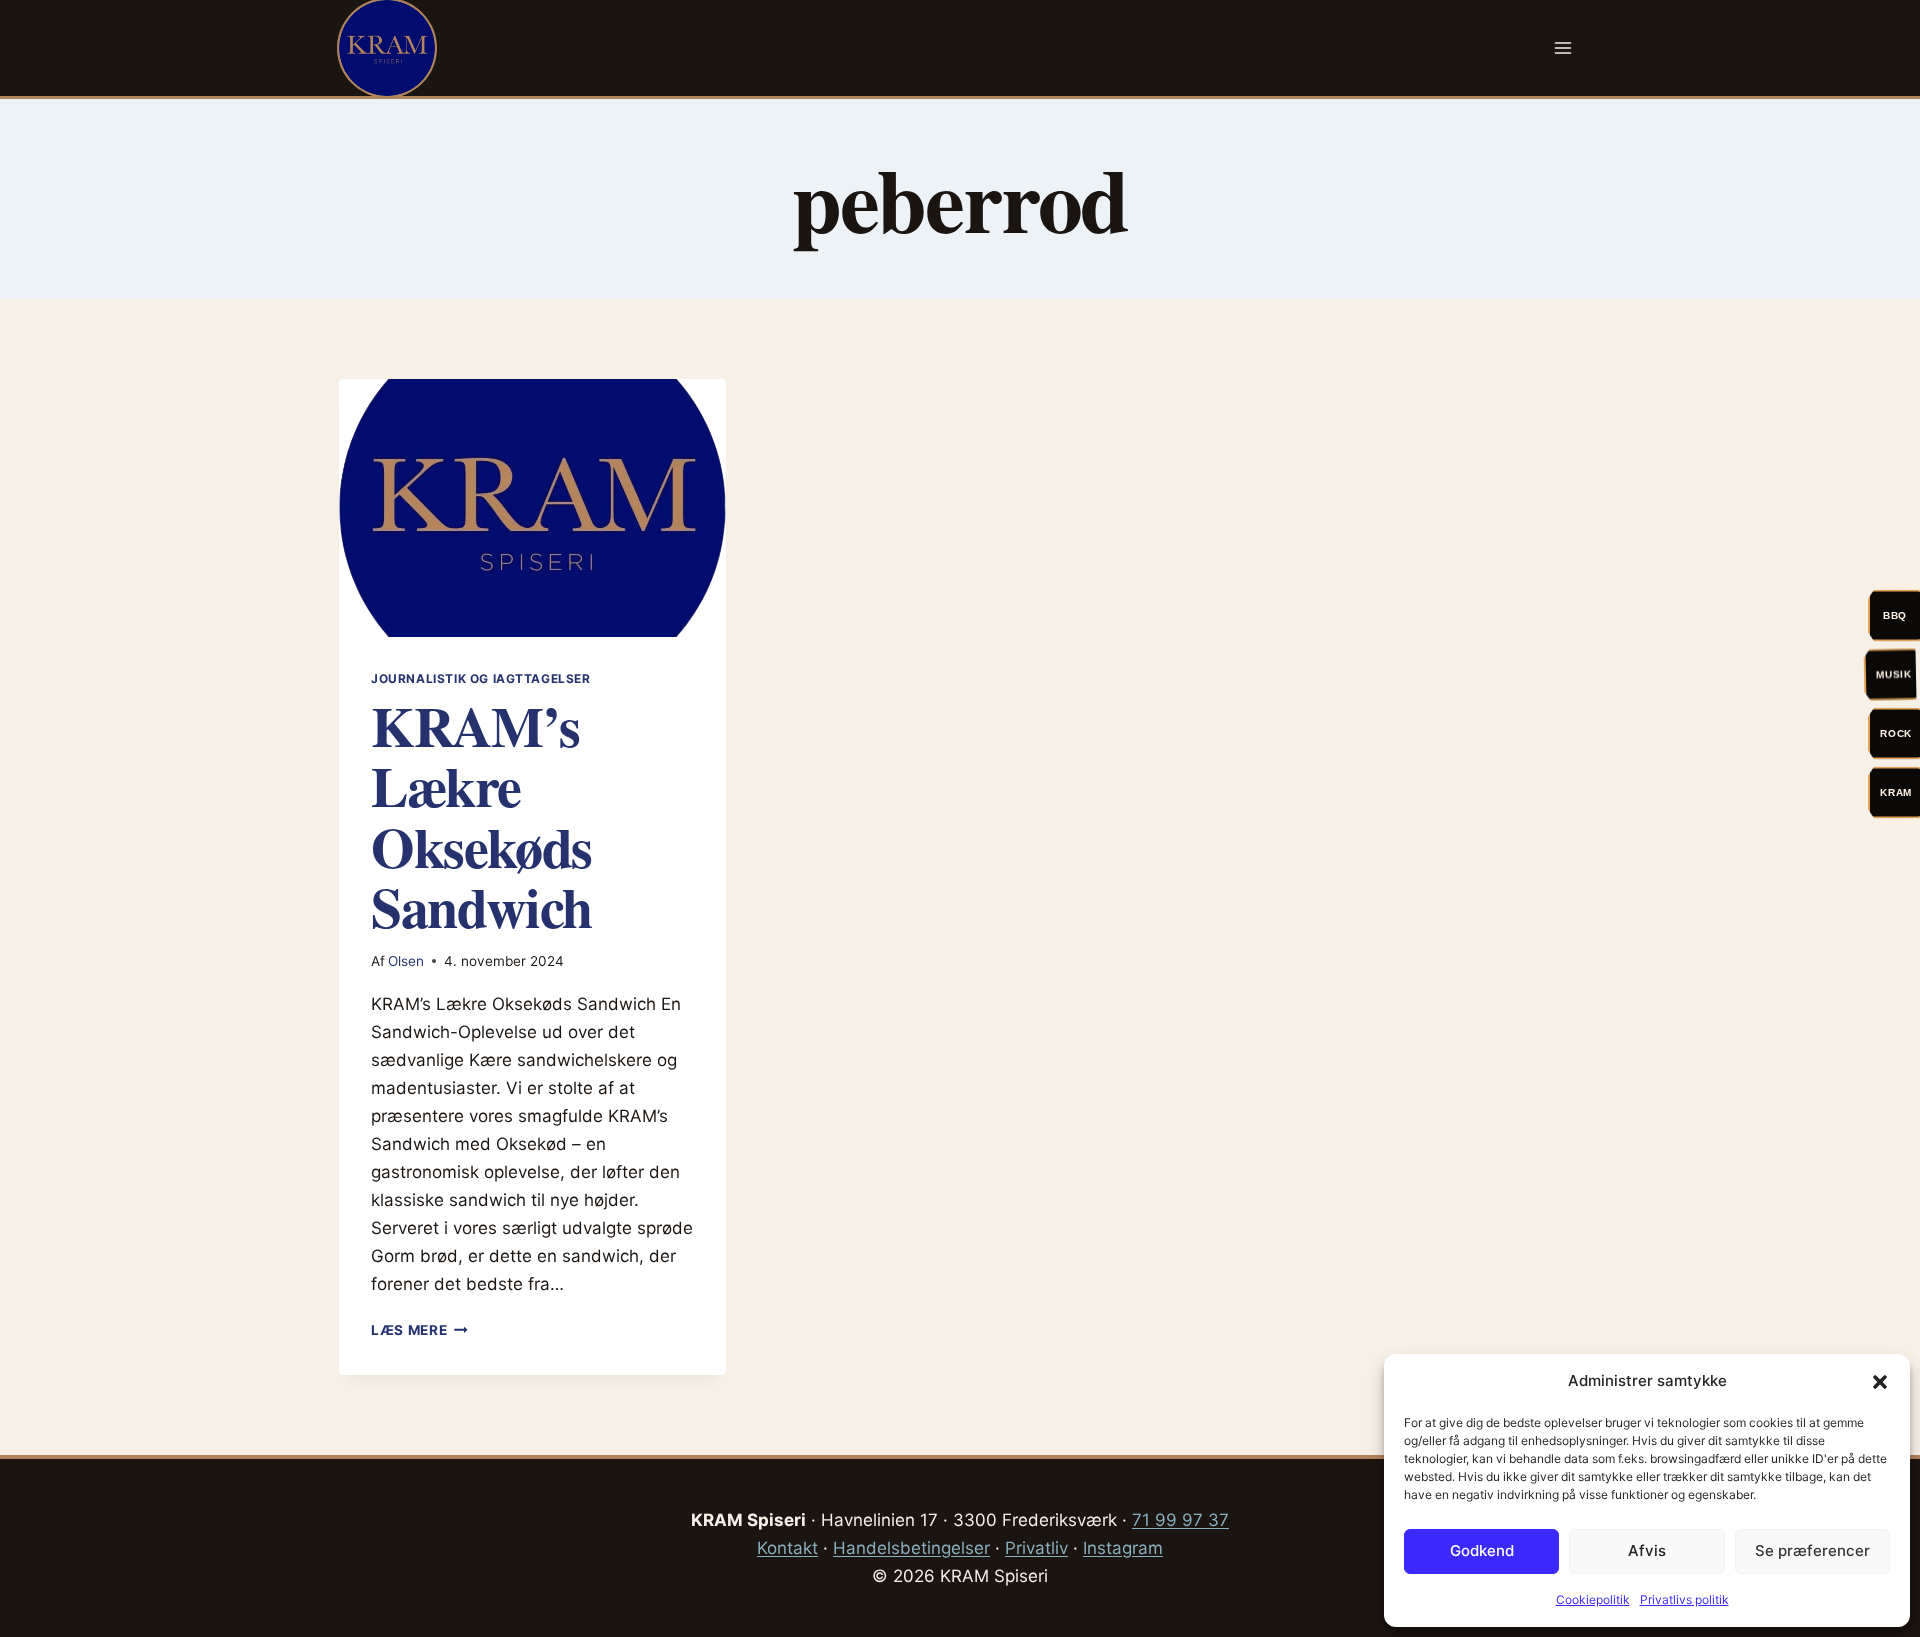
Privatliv (1036, 1548)
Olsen (406, 961)
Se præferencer (1812, 1550)
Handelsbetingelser (911, 1548)
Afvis (1647, 1550)
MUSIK (1895, 673)
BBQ (1895, 614)
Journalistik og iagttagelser (481, 678)
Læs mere (419, 1330)
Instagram (1123, 1548)
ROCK (1896, 732)
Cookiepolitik (1593, 1599)
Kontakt (787, 1548)
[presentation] (532, 508)
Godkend (1482, 1550)
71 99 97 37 (1180, 1520)
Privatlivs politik (1684, 1599)
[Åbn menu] (1562, 47)
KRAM (1896, 791)
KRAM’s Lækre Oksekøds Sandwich (481, 815)
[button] (1880, 1382)
